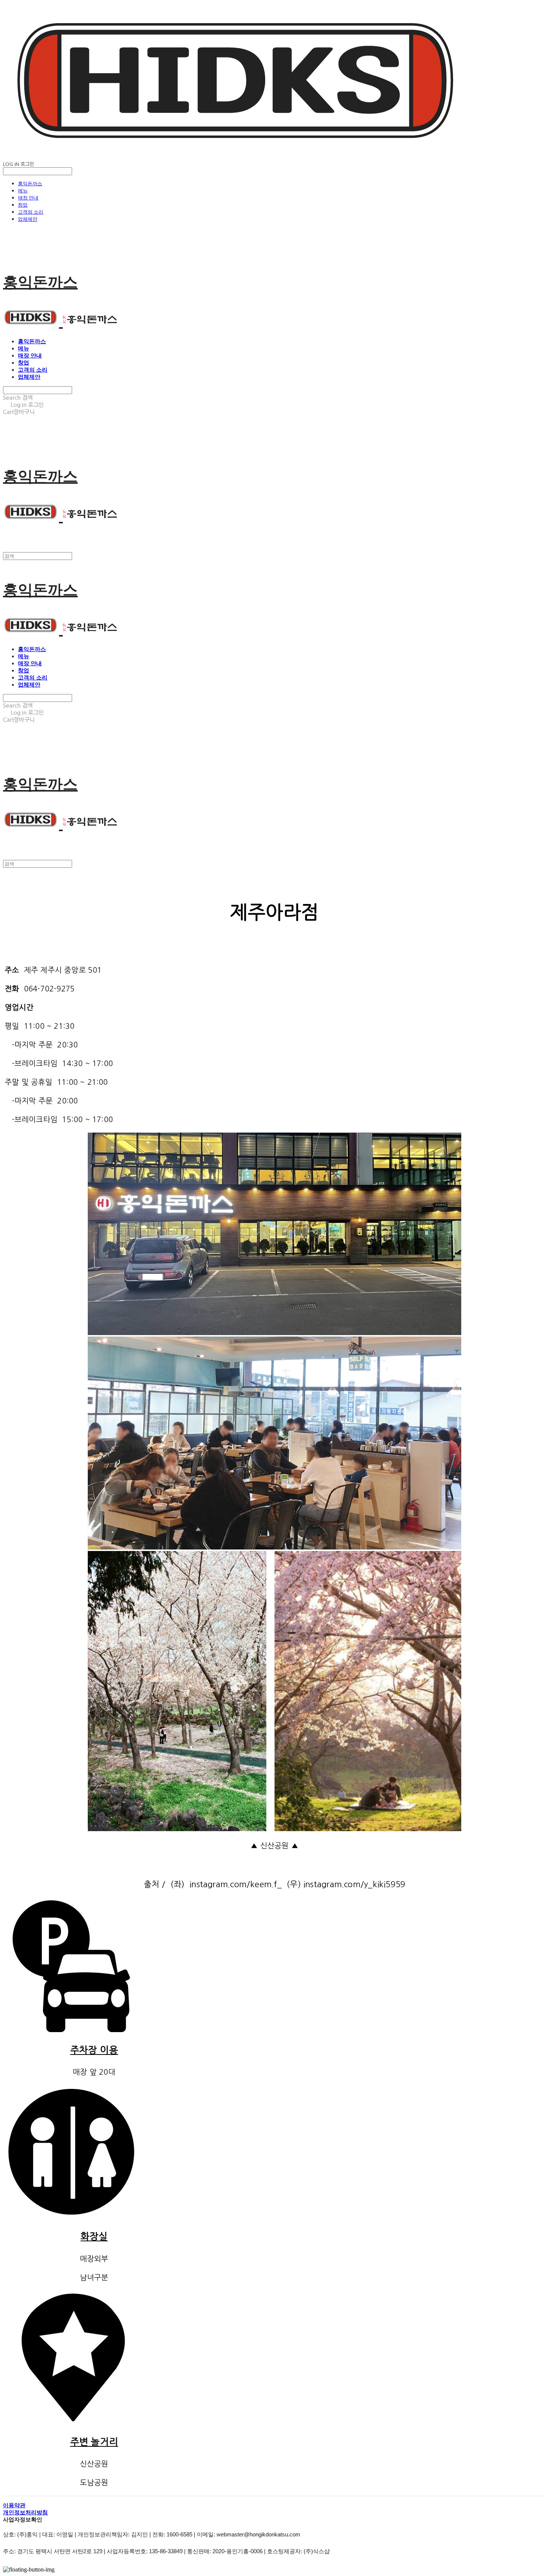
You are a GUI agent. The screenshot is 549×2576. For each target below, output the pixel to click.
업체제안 (28, 219)
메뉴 (23, 191)
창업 (23, 205)
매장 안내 (28, 198)
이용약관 (14, 2505)
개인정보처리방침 (25, 2512)
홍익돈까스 (30, 183)
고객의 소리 (31, 212)
